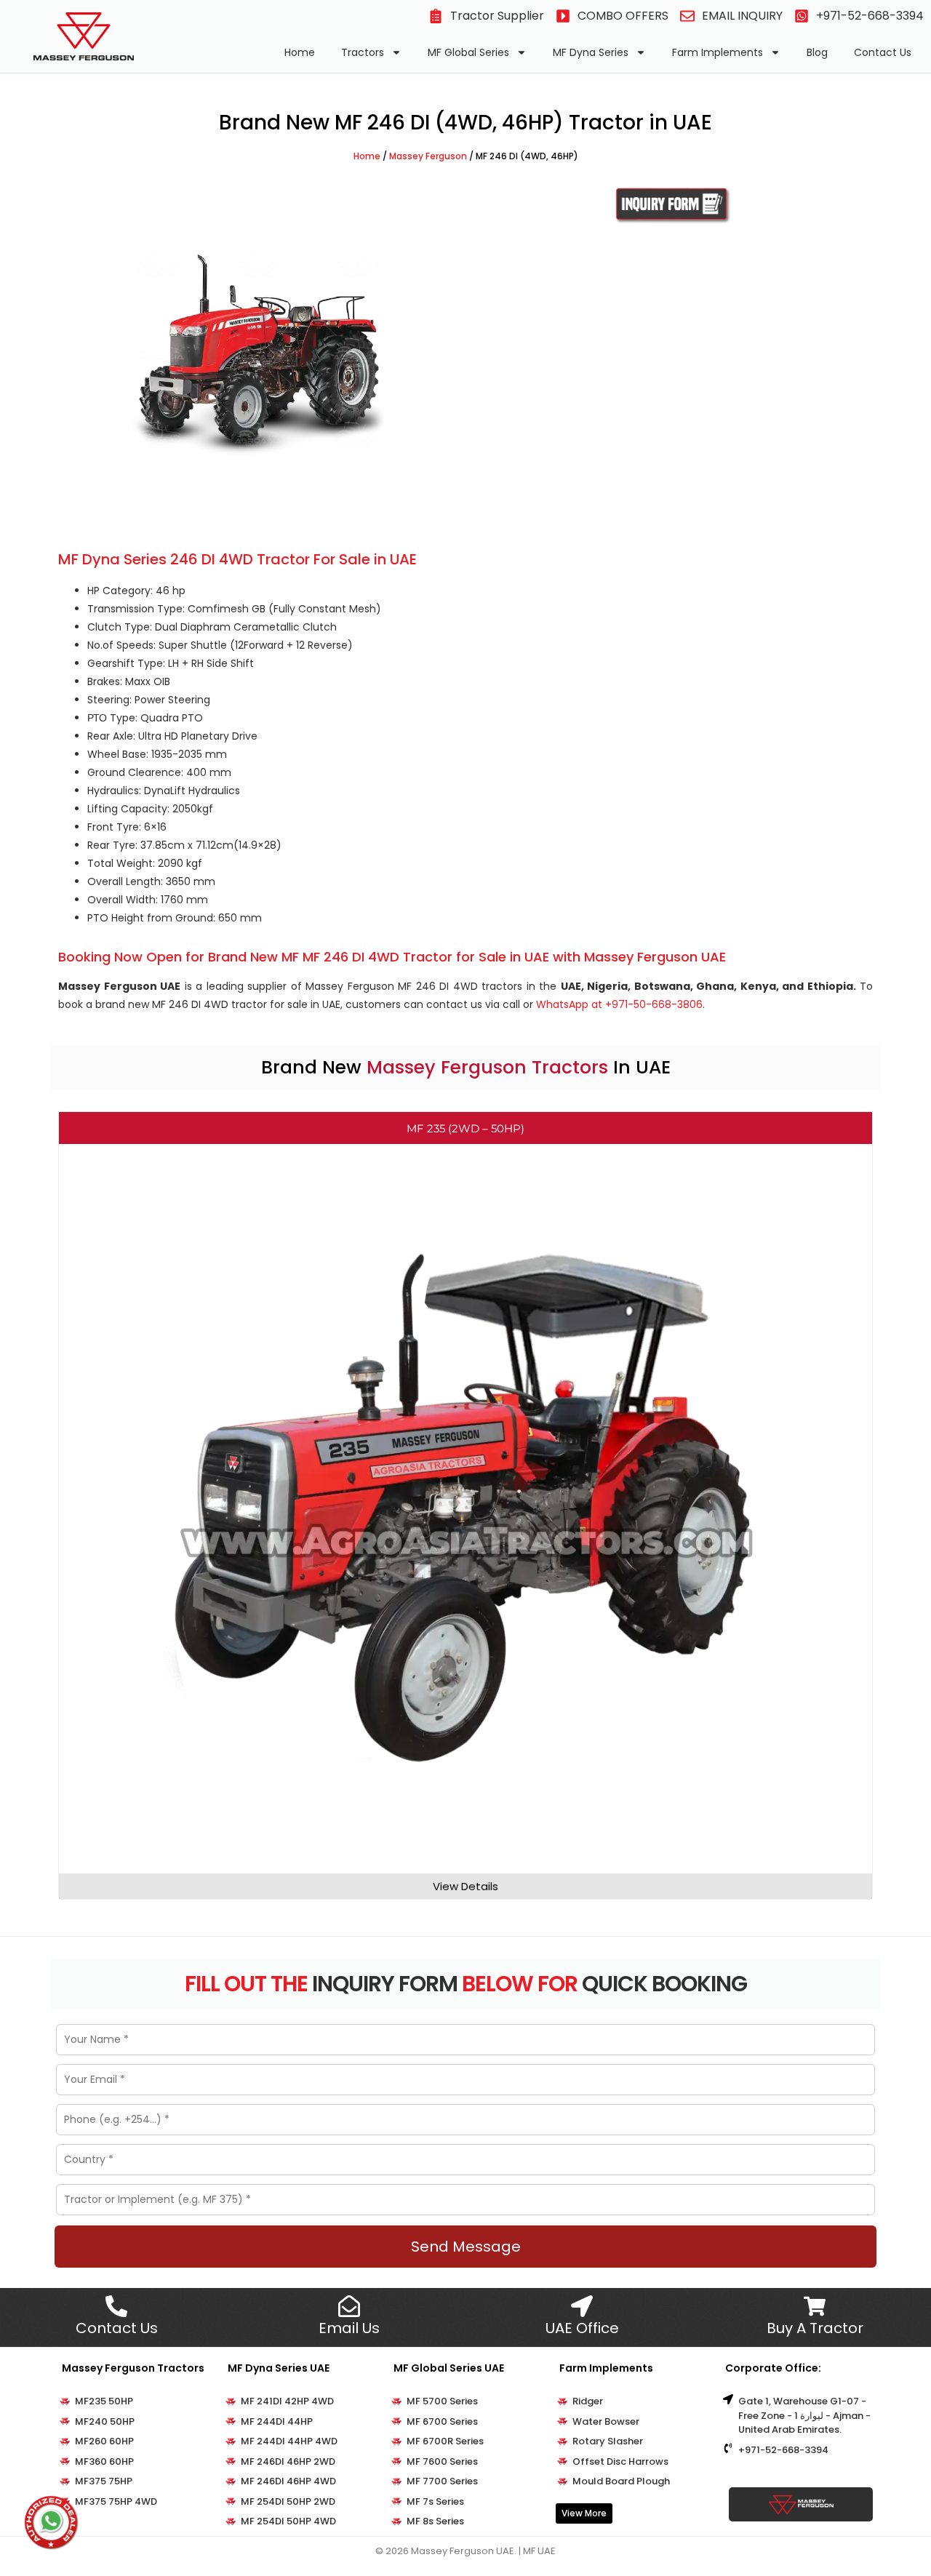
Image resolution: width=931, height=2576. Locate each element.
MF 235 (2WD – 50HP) (465, 1128)
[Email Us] (349, 2306)
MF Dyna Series (591, 52)
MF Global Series (468, 52)
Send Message (466, 2247)
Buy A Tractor (815, 2328)
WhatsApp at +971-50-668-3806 (619, 1004)
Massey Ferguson (428, 156)
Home (300, 52)
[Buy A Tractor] (815, 2306)
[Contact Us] (116, 2306)
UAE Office (582, 2328)
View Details (465, 1886)
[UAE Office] (582, 2306)
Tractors (363, 52)
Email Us (349, 2328)
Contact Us (883, 52)
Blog (817, 52)
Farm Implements (718, 52)
